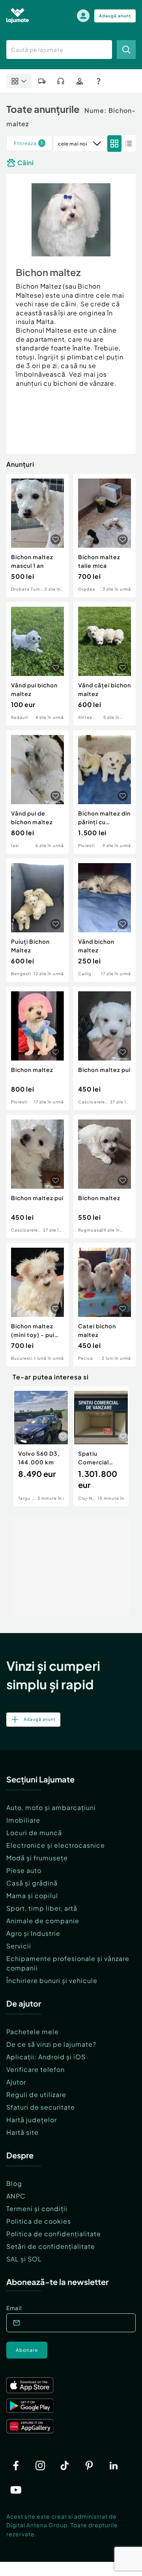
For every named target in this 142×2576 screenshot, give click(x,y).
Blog (14, 2183)
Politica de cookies (39, 2221)
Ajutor (16, 2082)
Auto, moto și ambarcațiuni (51, 1807)
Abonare (27, 2350)
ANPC (16, 2196)
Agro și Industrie (33, 1933)
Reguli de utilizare (36, 2094)
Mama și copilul (32, 1896)
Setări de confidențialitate (51, 2246)
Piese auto (24, 1870)
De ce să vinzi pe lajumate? (51, 2044)
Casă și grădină (32, 1883)
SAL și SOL (24, 2259)
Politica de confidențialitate (54, 2234)
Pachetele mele (33, 2032)
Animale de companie (43, 1921)
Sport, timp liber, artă (42, 1908)
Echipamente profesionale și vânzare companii (68, 1963)
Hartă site (22, 2132)
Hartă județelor (32, 2120)
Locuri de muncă (34, 1833)
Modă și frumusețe (37, 1858)
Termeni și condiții (37, 2209)
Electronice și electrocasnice (56, 1845)
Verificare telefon (35, 2069)
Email (14, 2308)
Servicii (19, 1946)
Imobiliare (23, 1820)
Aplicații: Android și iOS (46, 2057)
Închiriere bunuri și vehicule (52, 1980)
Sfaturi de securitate (41, 2107)
